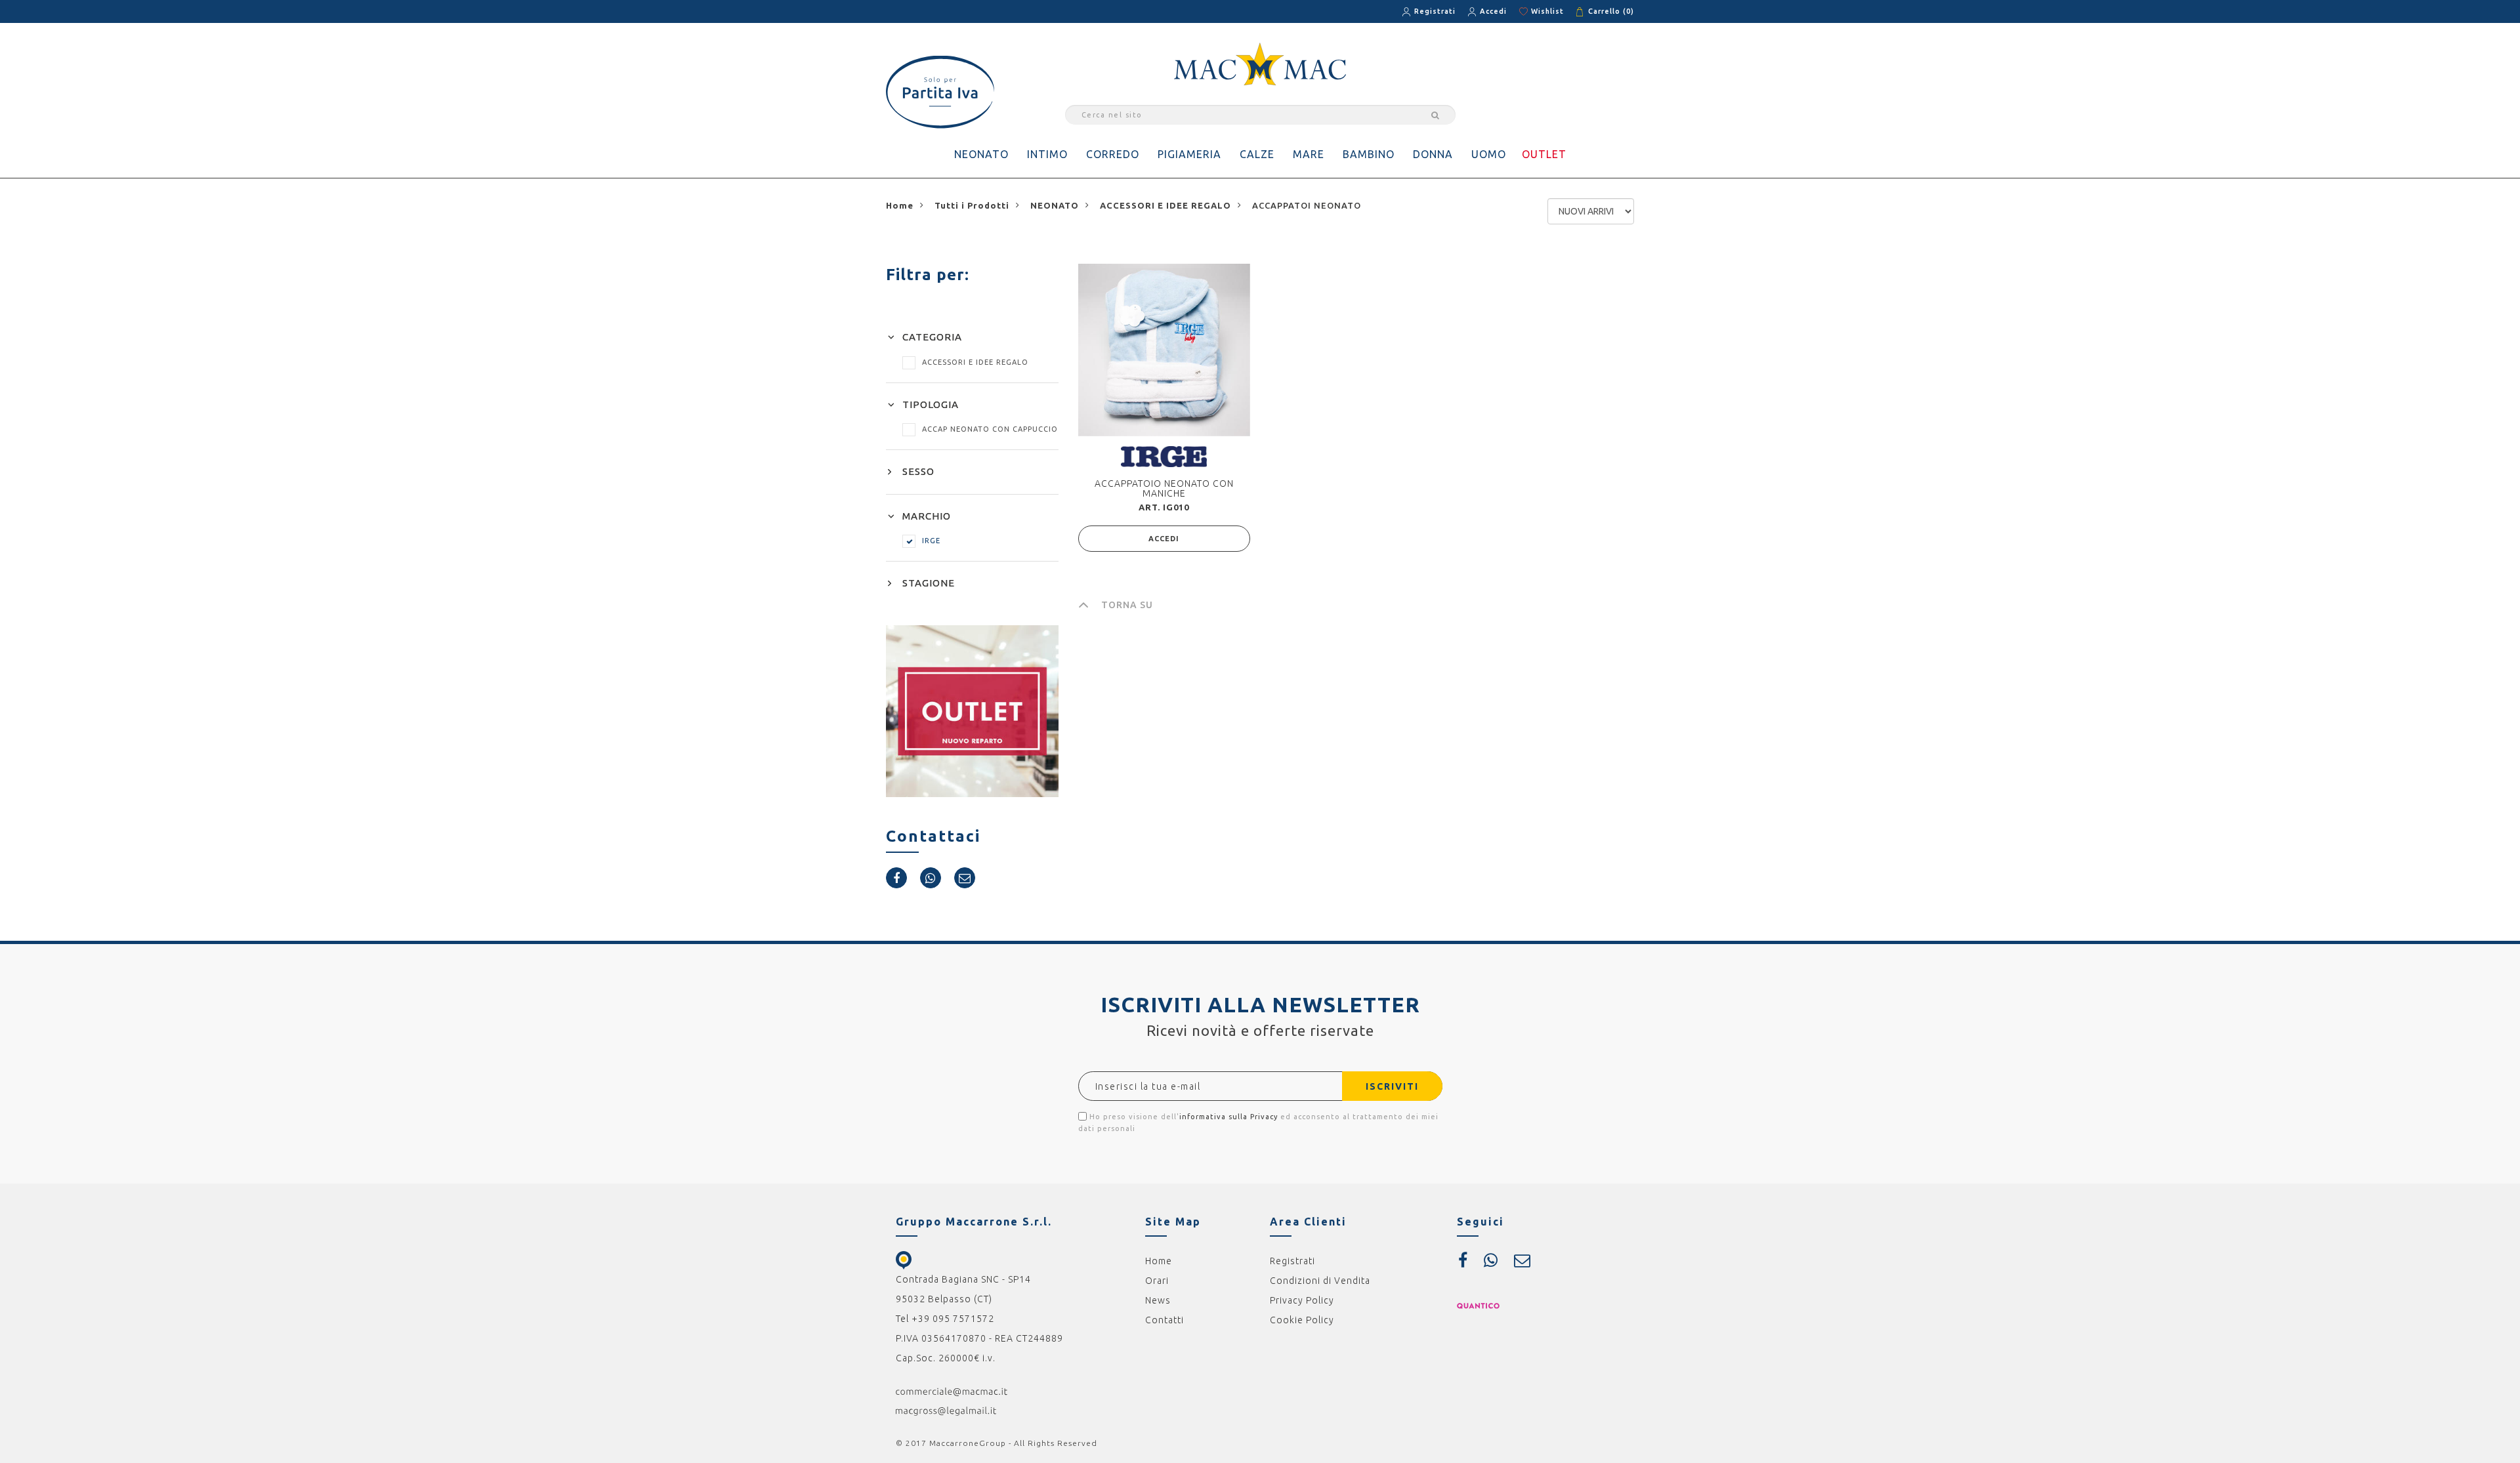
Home (1159, 1261)
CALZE (1257, 154)
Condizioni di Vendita (1320, 1281)
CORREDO (1113, 154)
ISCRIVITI (1392, 1086)
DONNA (1433, 154)
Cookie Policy (1302, 1320)
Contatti (1165, 1320)
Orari (1157, 1281)
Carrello (1611, 11)
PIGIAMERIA (1189, 154)
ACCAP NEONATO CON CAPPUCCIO (990, 429)
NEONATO (981, 154)
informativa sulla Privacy (1228, 1117)
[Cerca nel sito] (1433, 115)
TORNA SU (1127, 605)
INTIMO (1047, 154)
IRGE (931, 541)
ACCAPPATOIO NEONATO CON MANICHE (1164, 488)
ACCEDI (1164, 539)
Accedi (1493, 11)
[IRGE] (1164, 456)
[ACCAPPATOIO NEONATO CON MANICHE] (1164, 350)
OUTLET (1544, 154)
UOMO (1489, 154)
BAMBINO (1369, 154)
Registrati (1435, 11)
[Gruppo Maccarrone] (1260, 63)
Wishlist (1547, 11)
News (1158, 1300)
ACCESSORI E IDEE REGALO (975, 362)
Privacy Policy (1302, 1300)
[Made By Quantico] (1478, 1305)
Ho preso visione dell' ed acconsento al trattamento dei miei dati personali (1258, 1123)
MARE (1309, 154)
